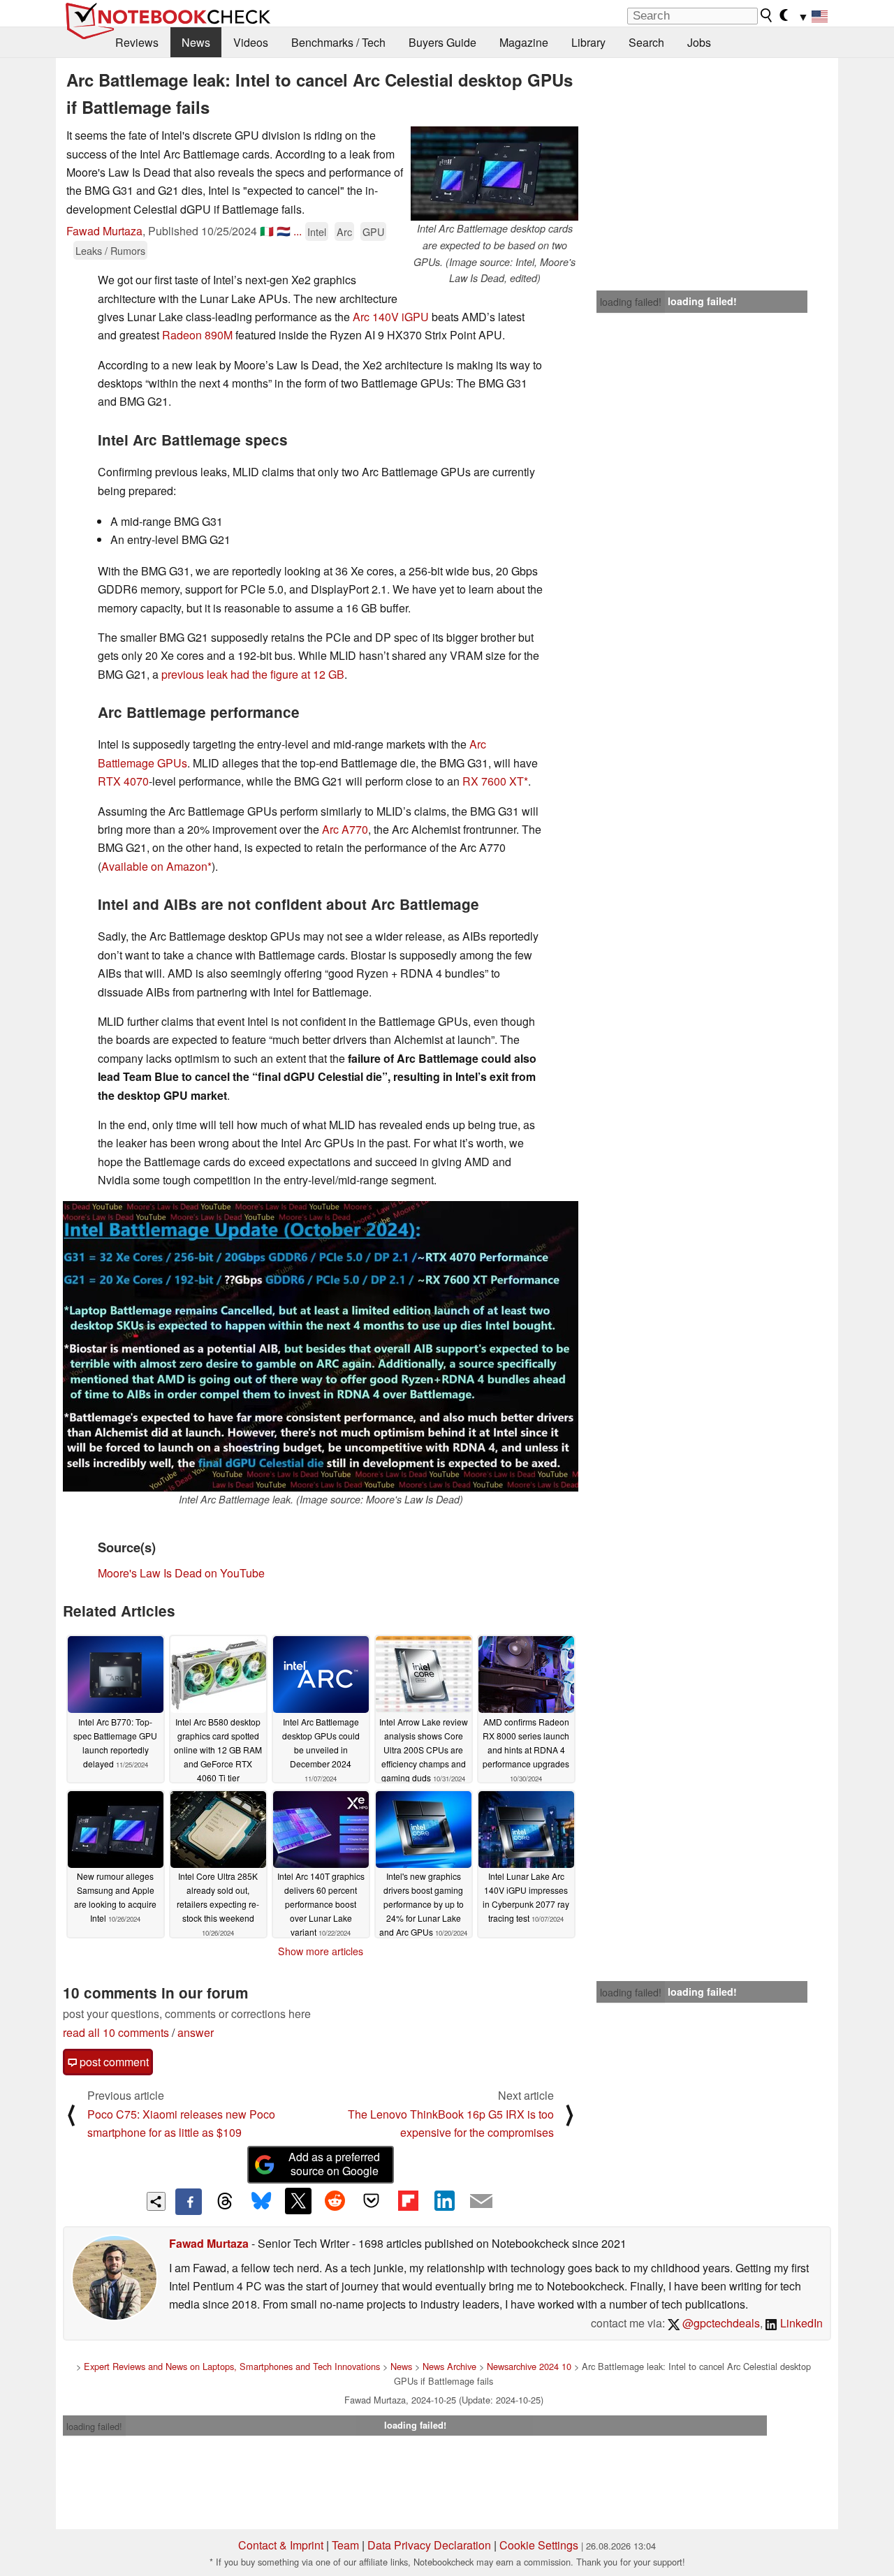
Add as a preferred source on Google (334, 2164)
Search (646, 42)
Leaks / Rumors (110, 250)
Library (588, 42)
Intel (317, 231)
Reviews (137, 42)
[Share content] (156, 2201)
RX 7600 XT (493, 781)
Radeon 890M (197, 335)
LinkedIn (800, 2323)
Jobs (699, 42)
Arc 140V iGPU (391, 317)
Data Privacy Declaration (429, 2545)
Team (345, 2545)
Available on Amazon (154, 866)
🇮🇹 (267, 231)
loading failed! (631, 302)
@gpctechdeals (720, 2323)
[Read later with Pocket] (372, 2201)
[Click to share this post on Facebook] (189, 2202)
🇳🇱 (284, 231)
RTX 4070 (123, 781)
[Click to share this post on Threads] (225, 2202)
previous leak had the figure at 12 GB (253, 674)
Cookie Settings (539, 2545)
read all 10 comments (116, 2032)
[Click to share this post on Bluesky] (261, 2202)
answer (196, 2032)
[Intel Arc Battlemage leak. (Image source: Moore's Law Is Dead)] (321, 1346)
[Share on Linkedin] (444, 2201)
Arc (344, 231)
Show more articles (321, 1951)
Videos (251, 42)
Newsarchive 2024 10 (529, 2366)
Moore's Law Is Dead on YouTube (181, 1573)
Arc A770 (345, 829)
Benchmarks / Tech (338, 42)
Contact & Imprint (281, 2545)
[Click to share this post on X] (298, 2201)
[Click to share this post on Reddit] (335, 2201)
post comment (113, 2062)
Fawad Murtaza (104, 231)
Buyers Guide (442, 42)
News (196, 42)
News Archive (449, 2366)
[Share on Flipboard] (408, 2201)
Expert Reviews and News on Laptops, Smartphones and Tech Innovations (232, 2366)
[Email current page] (481, 2202)
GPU (373, 231)
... (298, 231)
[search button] (767, 15)
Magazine (524, 42)
